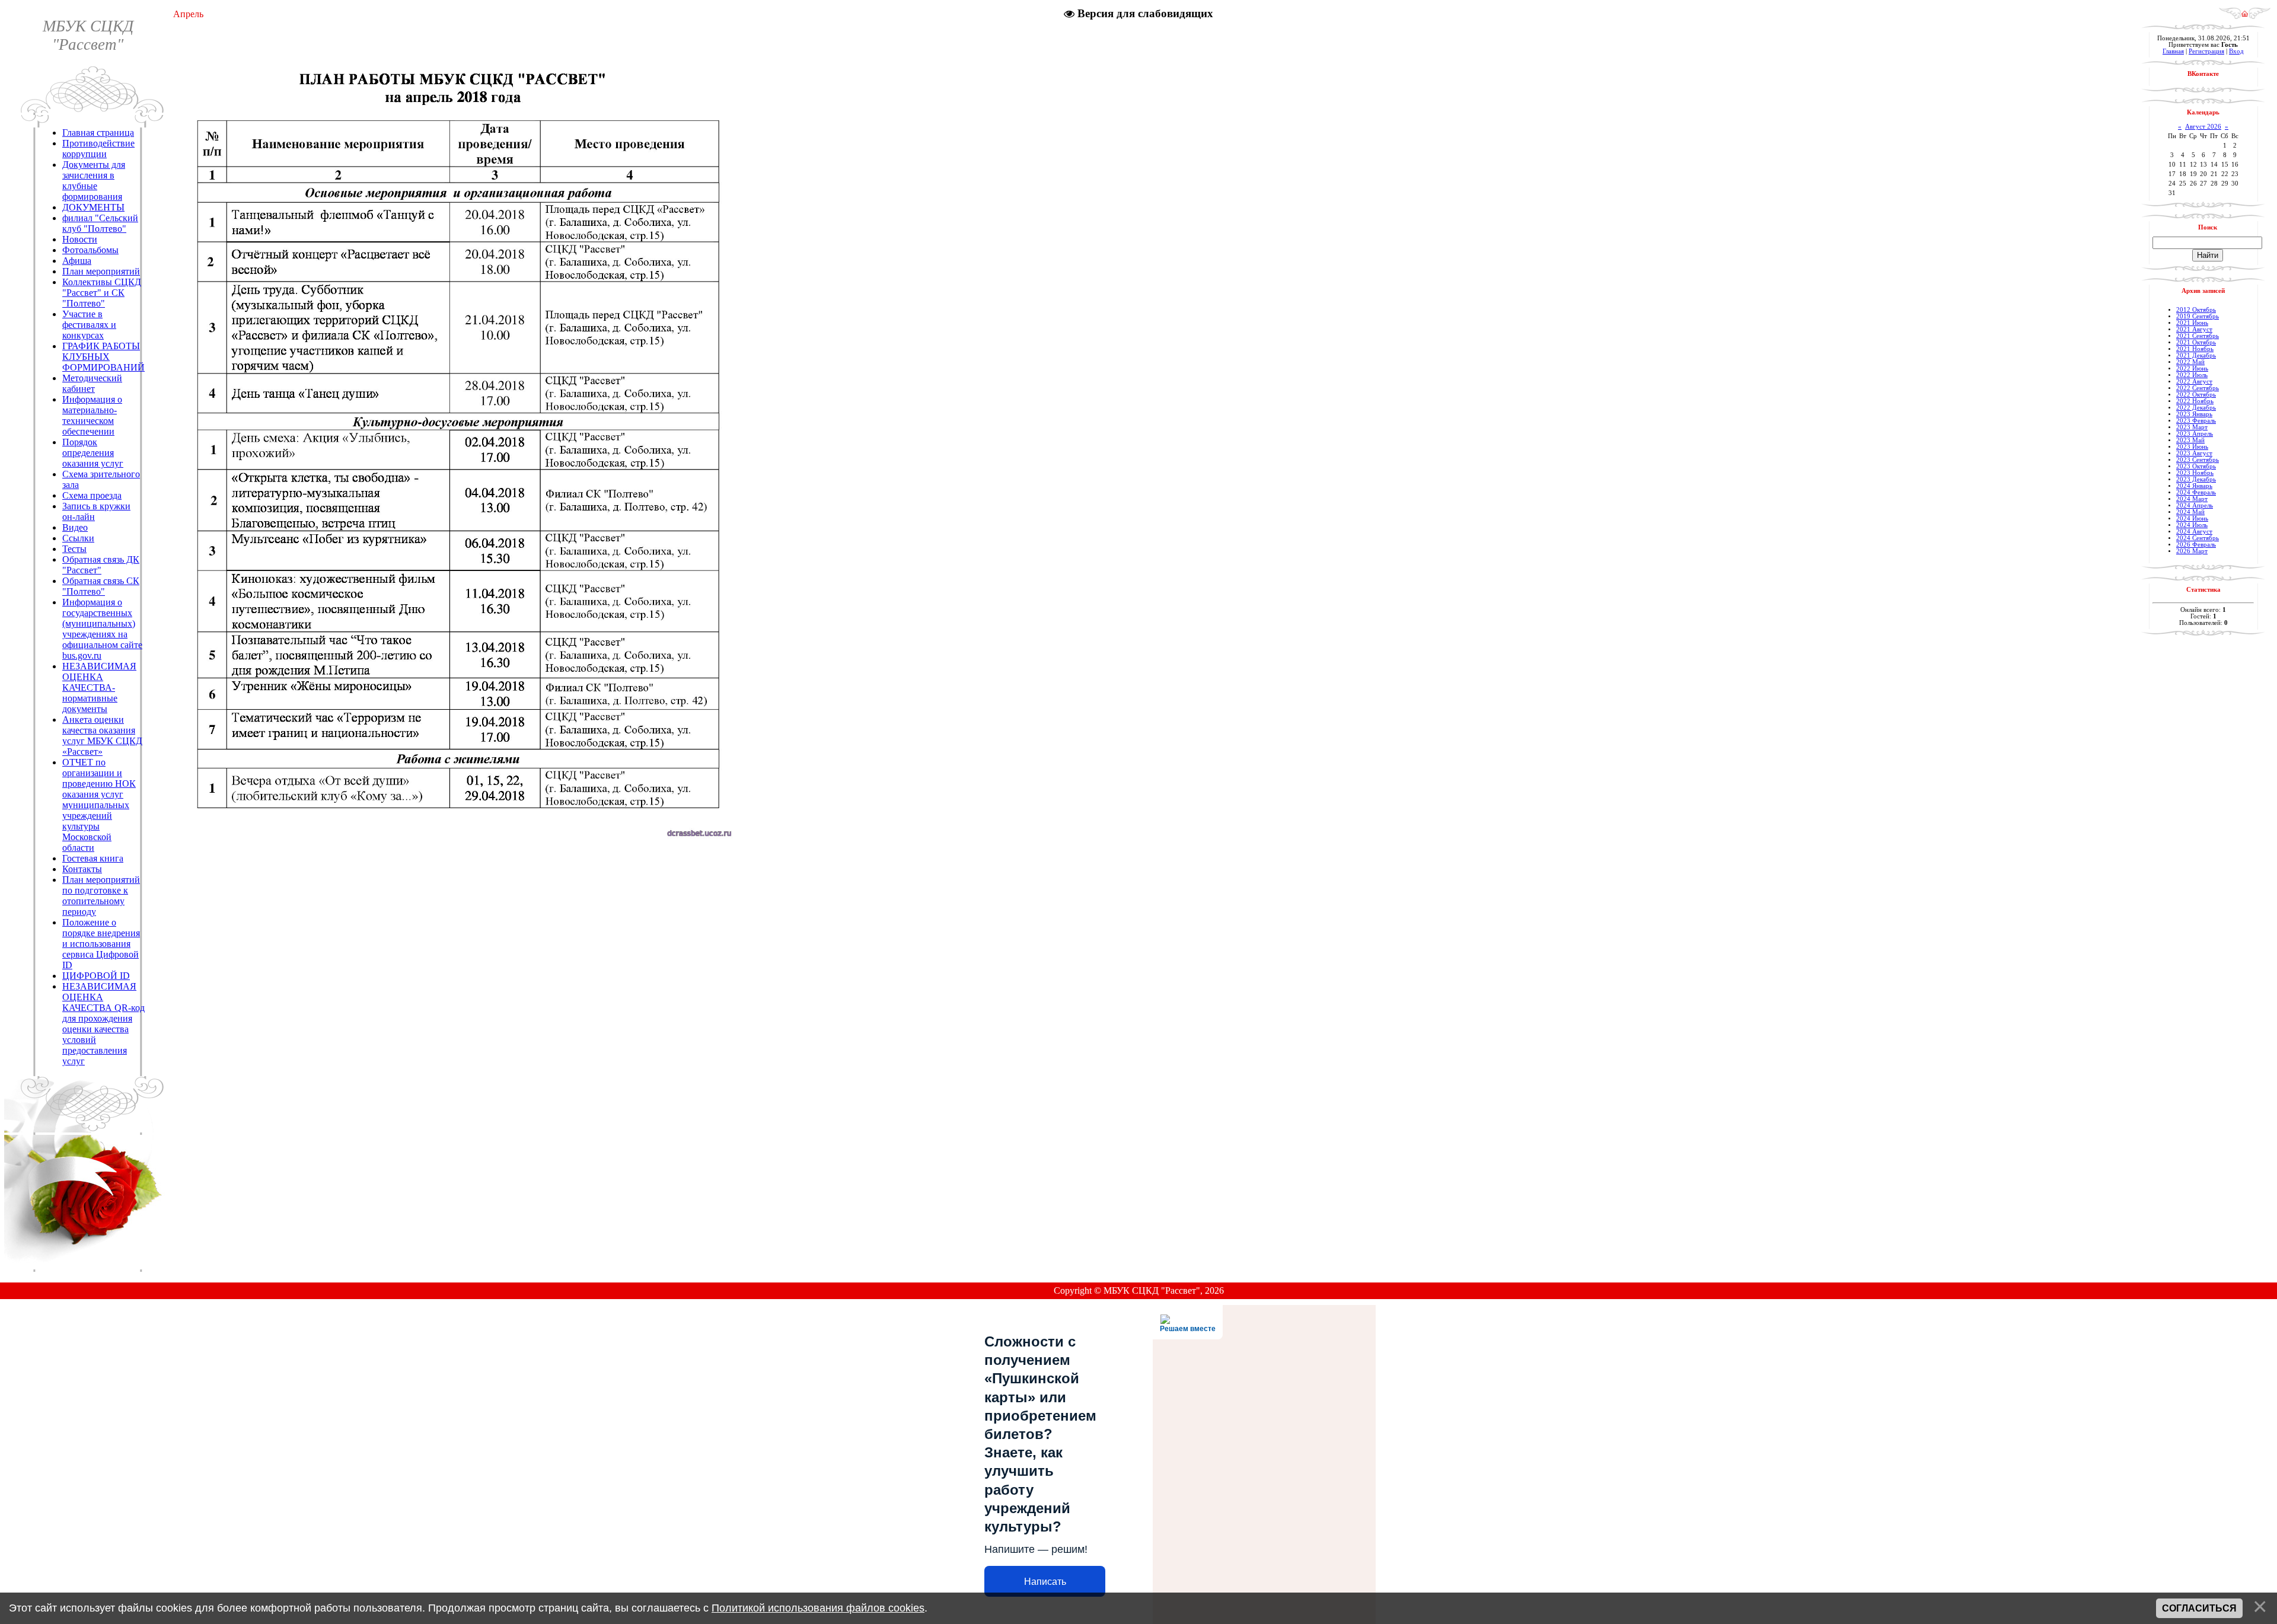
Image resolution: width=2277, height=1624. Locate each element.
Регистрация (2206, 51)
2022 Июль (2192, 375)
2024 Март (2192, 499)
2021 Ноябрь (2195, 349)
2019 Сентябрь (2198, 316)
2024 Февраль (2196, 492)
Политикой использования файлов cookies (818, 1608)
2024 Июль (2192, 525)
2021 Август (2194, 329)
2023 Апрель (2195, 434)
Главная (2173, 51)
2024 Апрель (2195, 505)
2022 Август (2194, 382)
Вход (2236, 51)
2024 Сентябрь (2198, 538)
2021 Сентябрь (2198, 336)
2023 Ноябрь (2195, 473)
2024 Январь (2194, 486)
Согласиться (2199, 1608)
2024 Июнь (2192, 519)
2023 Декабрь (2196, 479)
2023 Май (2190, 440)
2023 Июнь (2192, 447)
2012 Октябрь (2196, 310)
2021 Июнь (2192, 323)
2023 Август (2194, 453)
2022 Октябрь (2196, 395)
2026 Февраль (2196, 545)
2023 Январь (2194, 414)
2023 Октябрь (2196, 466)
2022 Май (2190, 362)
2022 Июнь (2192, 368)
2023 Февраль (2196, 421)
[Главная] (2245, 16)
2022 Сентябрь (2198, 388)
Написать (1045, 1582)
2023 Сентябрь (2198, 460)
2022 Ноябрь (2195, 401)
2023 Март (2192, 427)
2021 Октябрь (2196, 342)
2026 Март (2192, 551)
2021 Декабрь (2196, 355)
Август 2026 (2203, 127)
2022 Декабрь (2196, 408)
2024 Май (2190, 512)
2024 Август (2194, 532)
